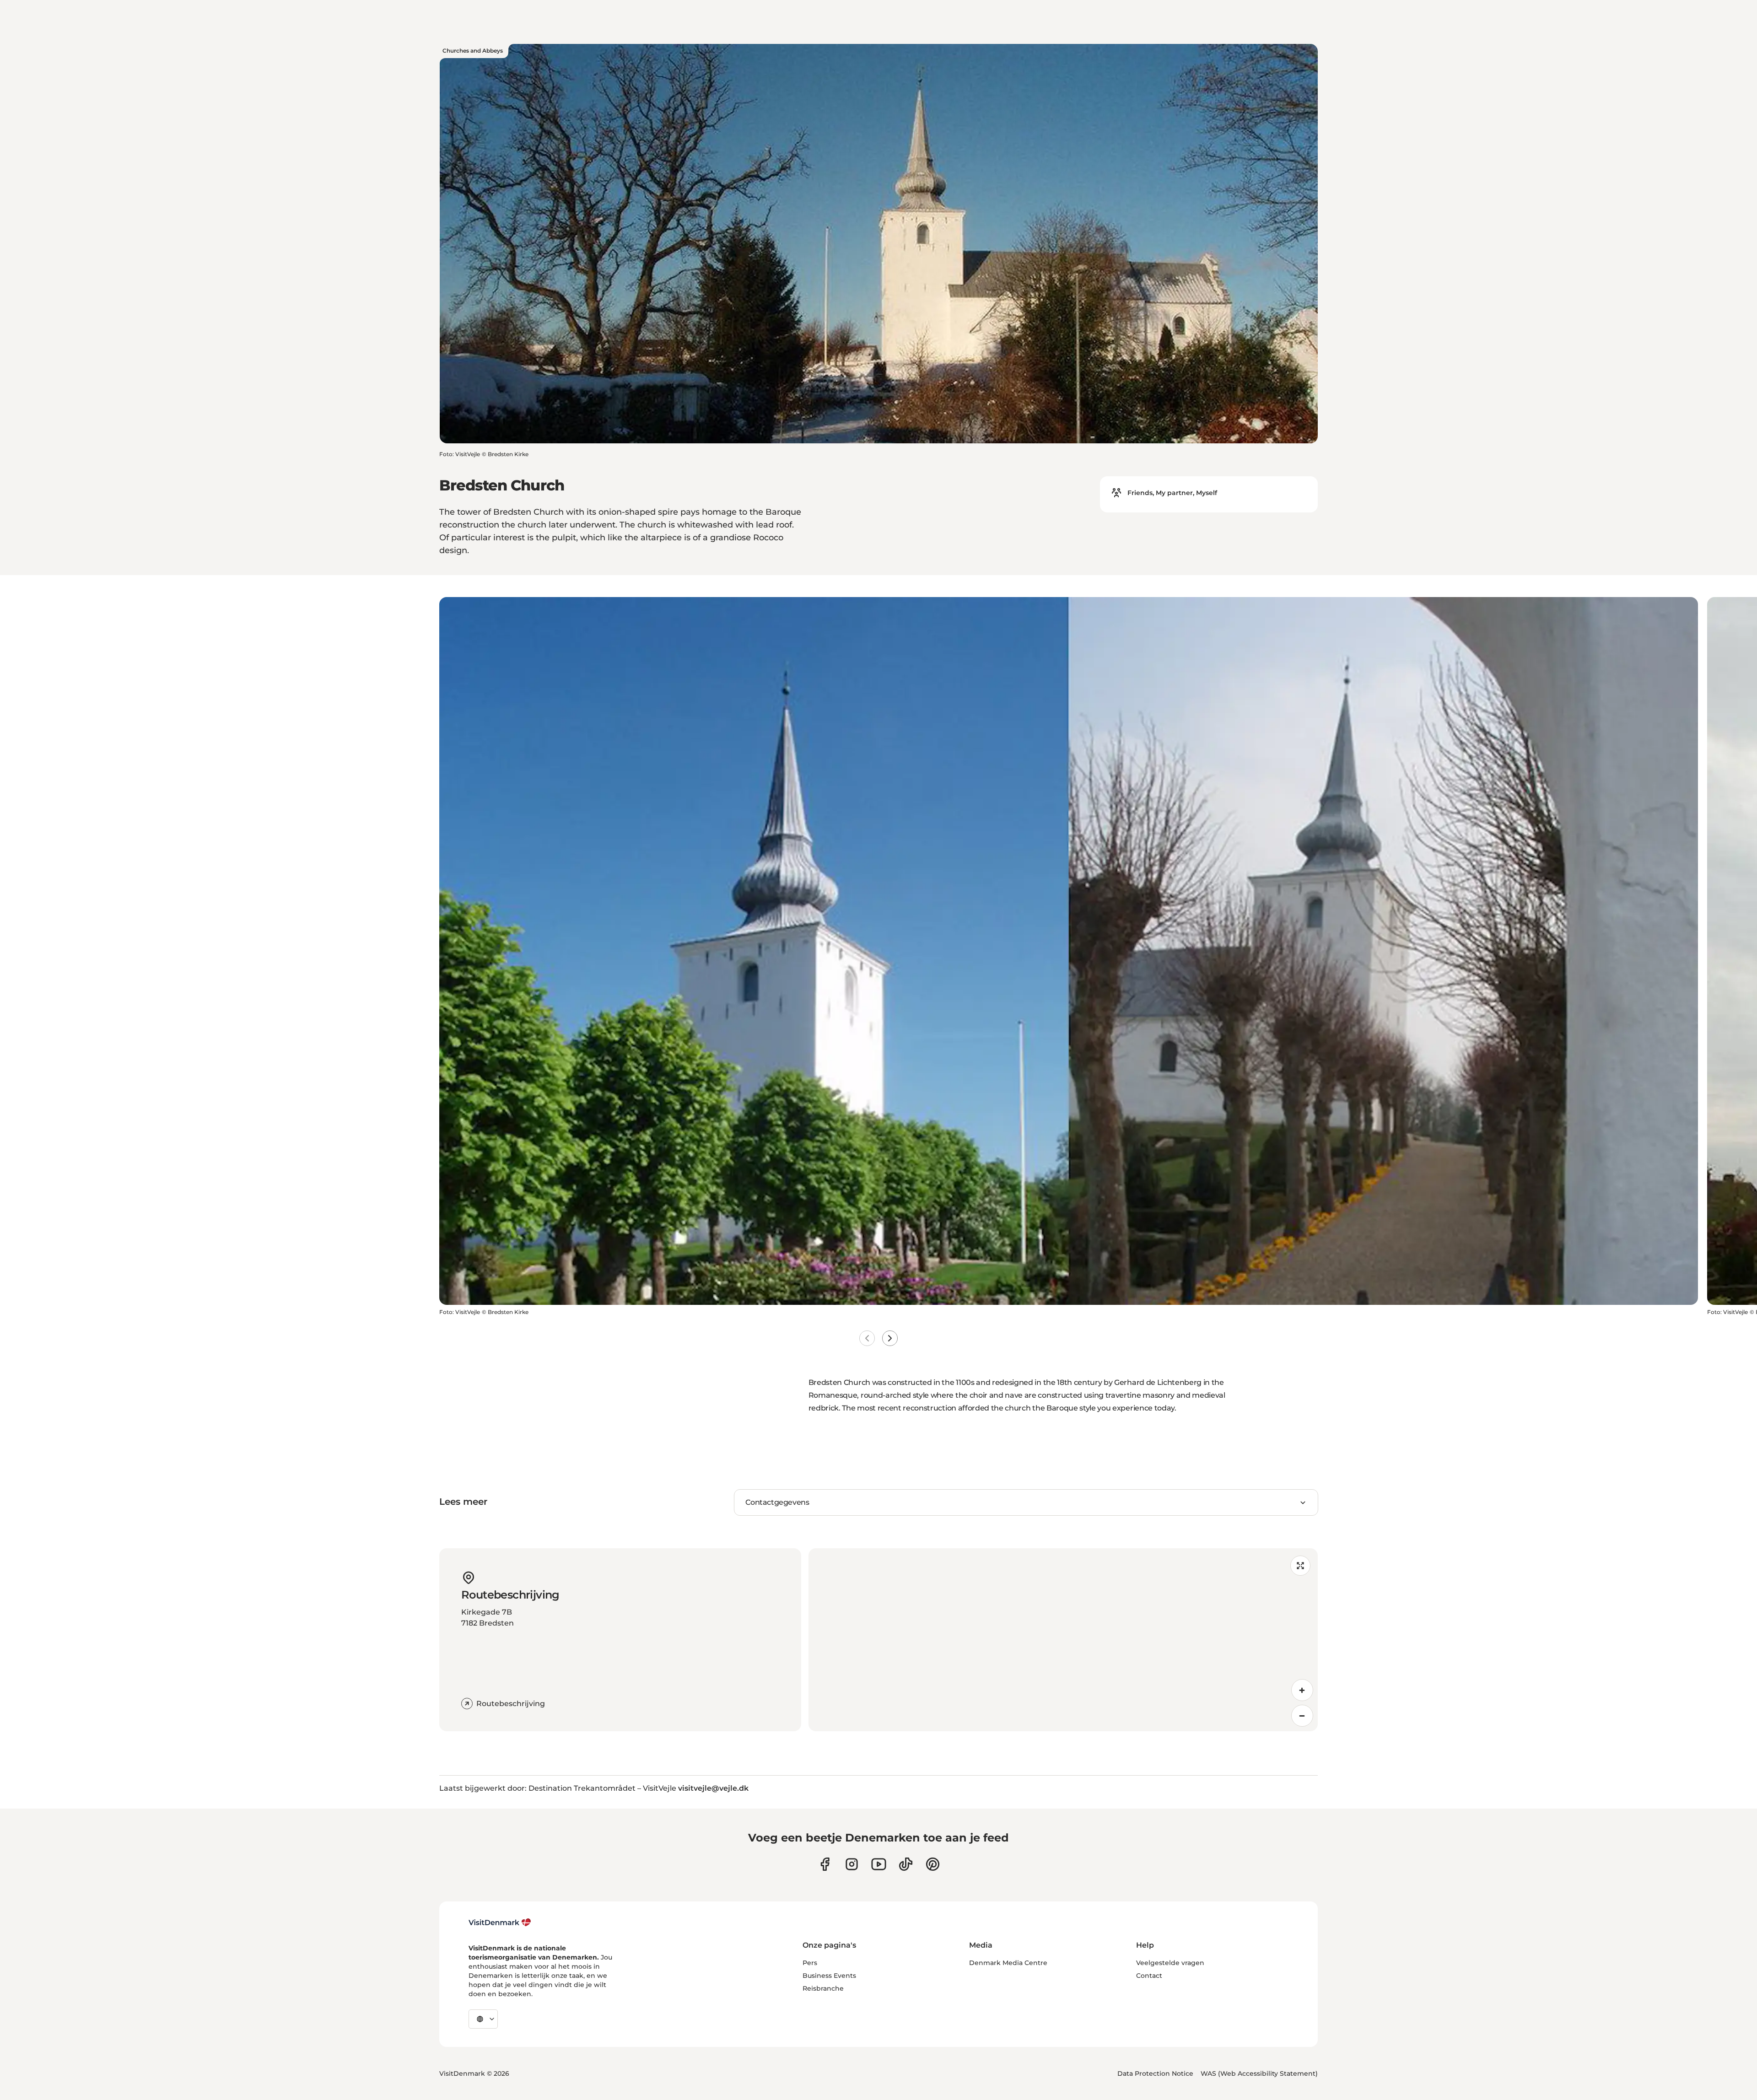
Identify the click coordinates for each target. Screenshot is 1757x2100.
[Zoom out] (1302, 1716)
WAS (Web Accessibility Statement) (1259, 2073)
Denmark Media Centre (1008, 1963)
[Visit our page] (852, 1864)
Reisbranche (823, 1988)
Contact (1149, 1976)
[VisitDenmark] (500, 1922)
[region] (1063, 1640)
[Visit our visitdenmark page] (879, 1864)
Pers (810, 1963)
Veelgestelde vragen (1170, 1963)
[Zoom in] (1302, 1690)
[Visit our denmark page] (825, 1864)
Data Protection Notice (1155, 2073)
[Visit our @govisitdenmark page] (906, 1864)
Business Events (829, 1976)
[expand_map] (1300, 1566)
